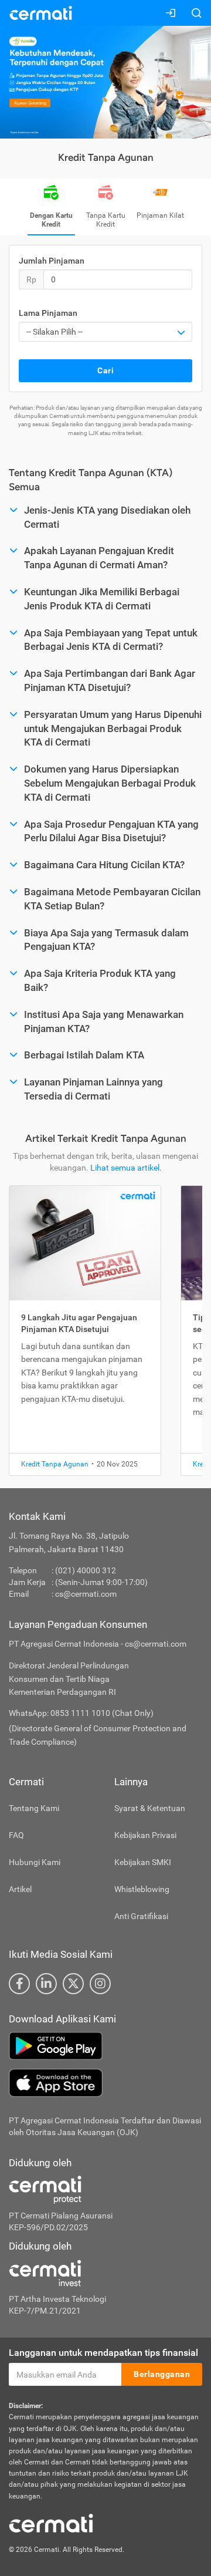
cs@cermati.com (86, 1594)
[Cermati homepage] (51, 2523)
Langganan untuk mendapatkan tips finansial (103, 2353)
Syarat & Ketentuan (150, 1808)
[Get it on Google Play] (105, 2046)
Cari (105, 370)
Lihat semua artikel (125, 1168)
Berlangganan (162, 2374)
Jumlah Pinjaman (52, 261)
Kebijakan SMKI (143, 1862)
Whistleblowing (142, 1889)
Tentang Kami (34, 1808)
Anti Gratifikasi (141, 1916)
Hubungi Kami (35, 1862)
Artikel (20, 1889)
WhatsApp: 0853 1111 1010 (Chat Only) (81, 1713)
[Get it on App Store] (105, 2083)
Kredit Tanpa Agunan (55, 1464)
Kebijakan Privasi (145, 1835)
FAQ (16, 1835)
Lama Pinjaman (48, 313)
